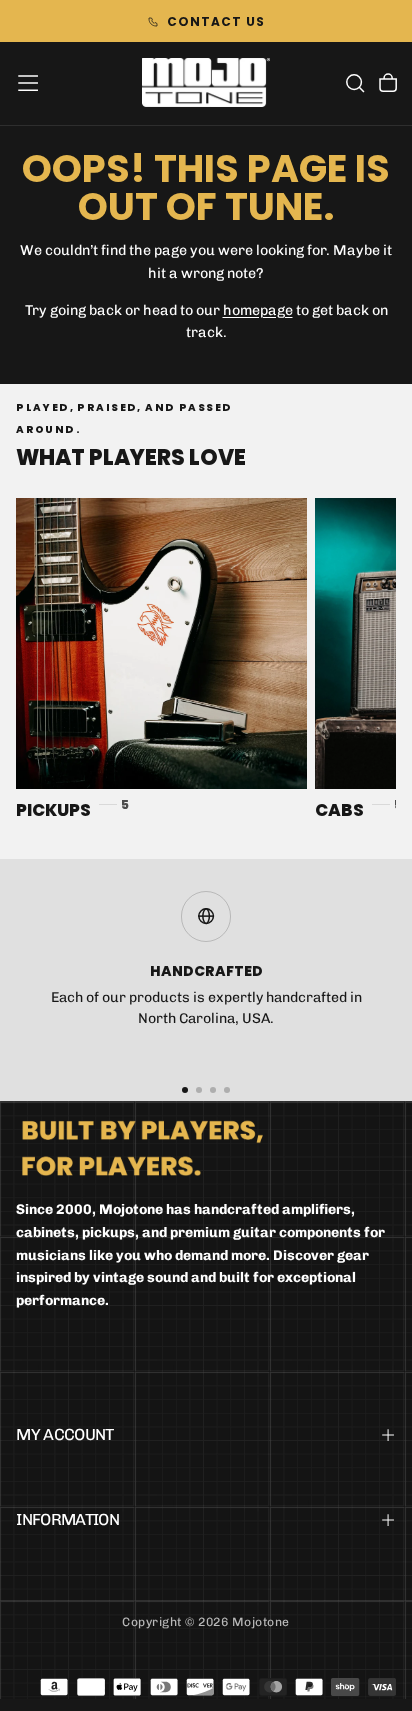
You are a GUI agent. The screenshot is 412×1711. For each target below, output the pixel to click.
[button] (28, 83)
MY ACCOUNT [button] (65, 1434)
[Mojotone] (142, 1147)
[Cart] (388, 85)
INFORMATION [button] (67, 1519)
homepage (258, 310)
